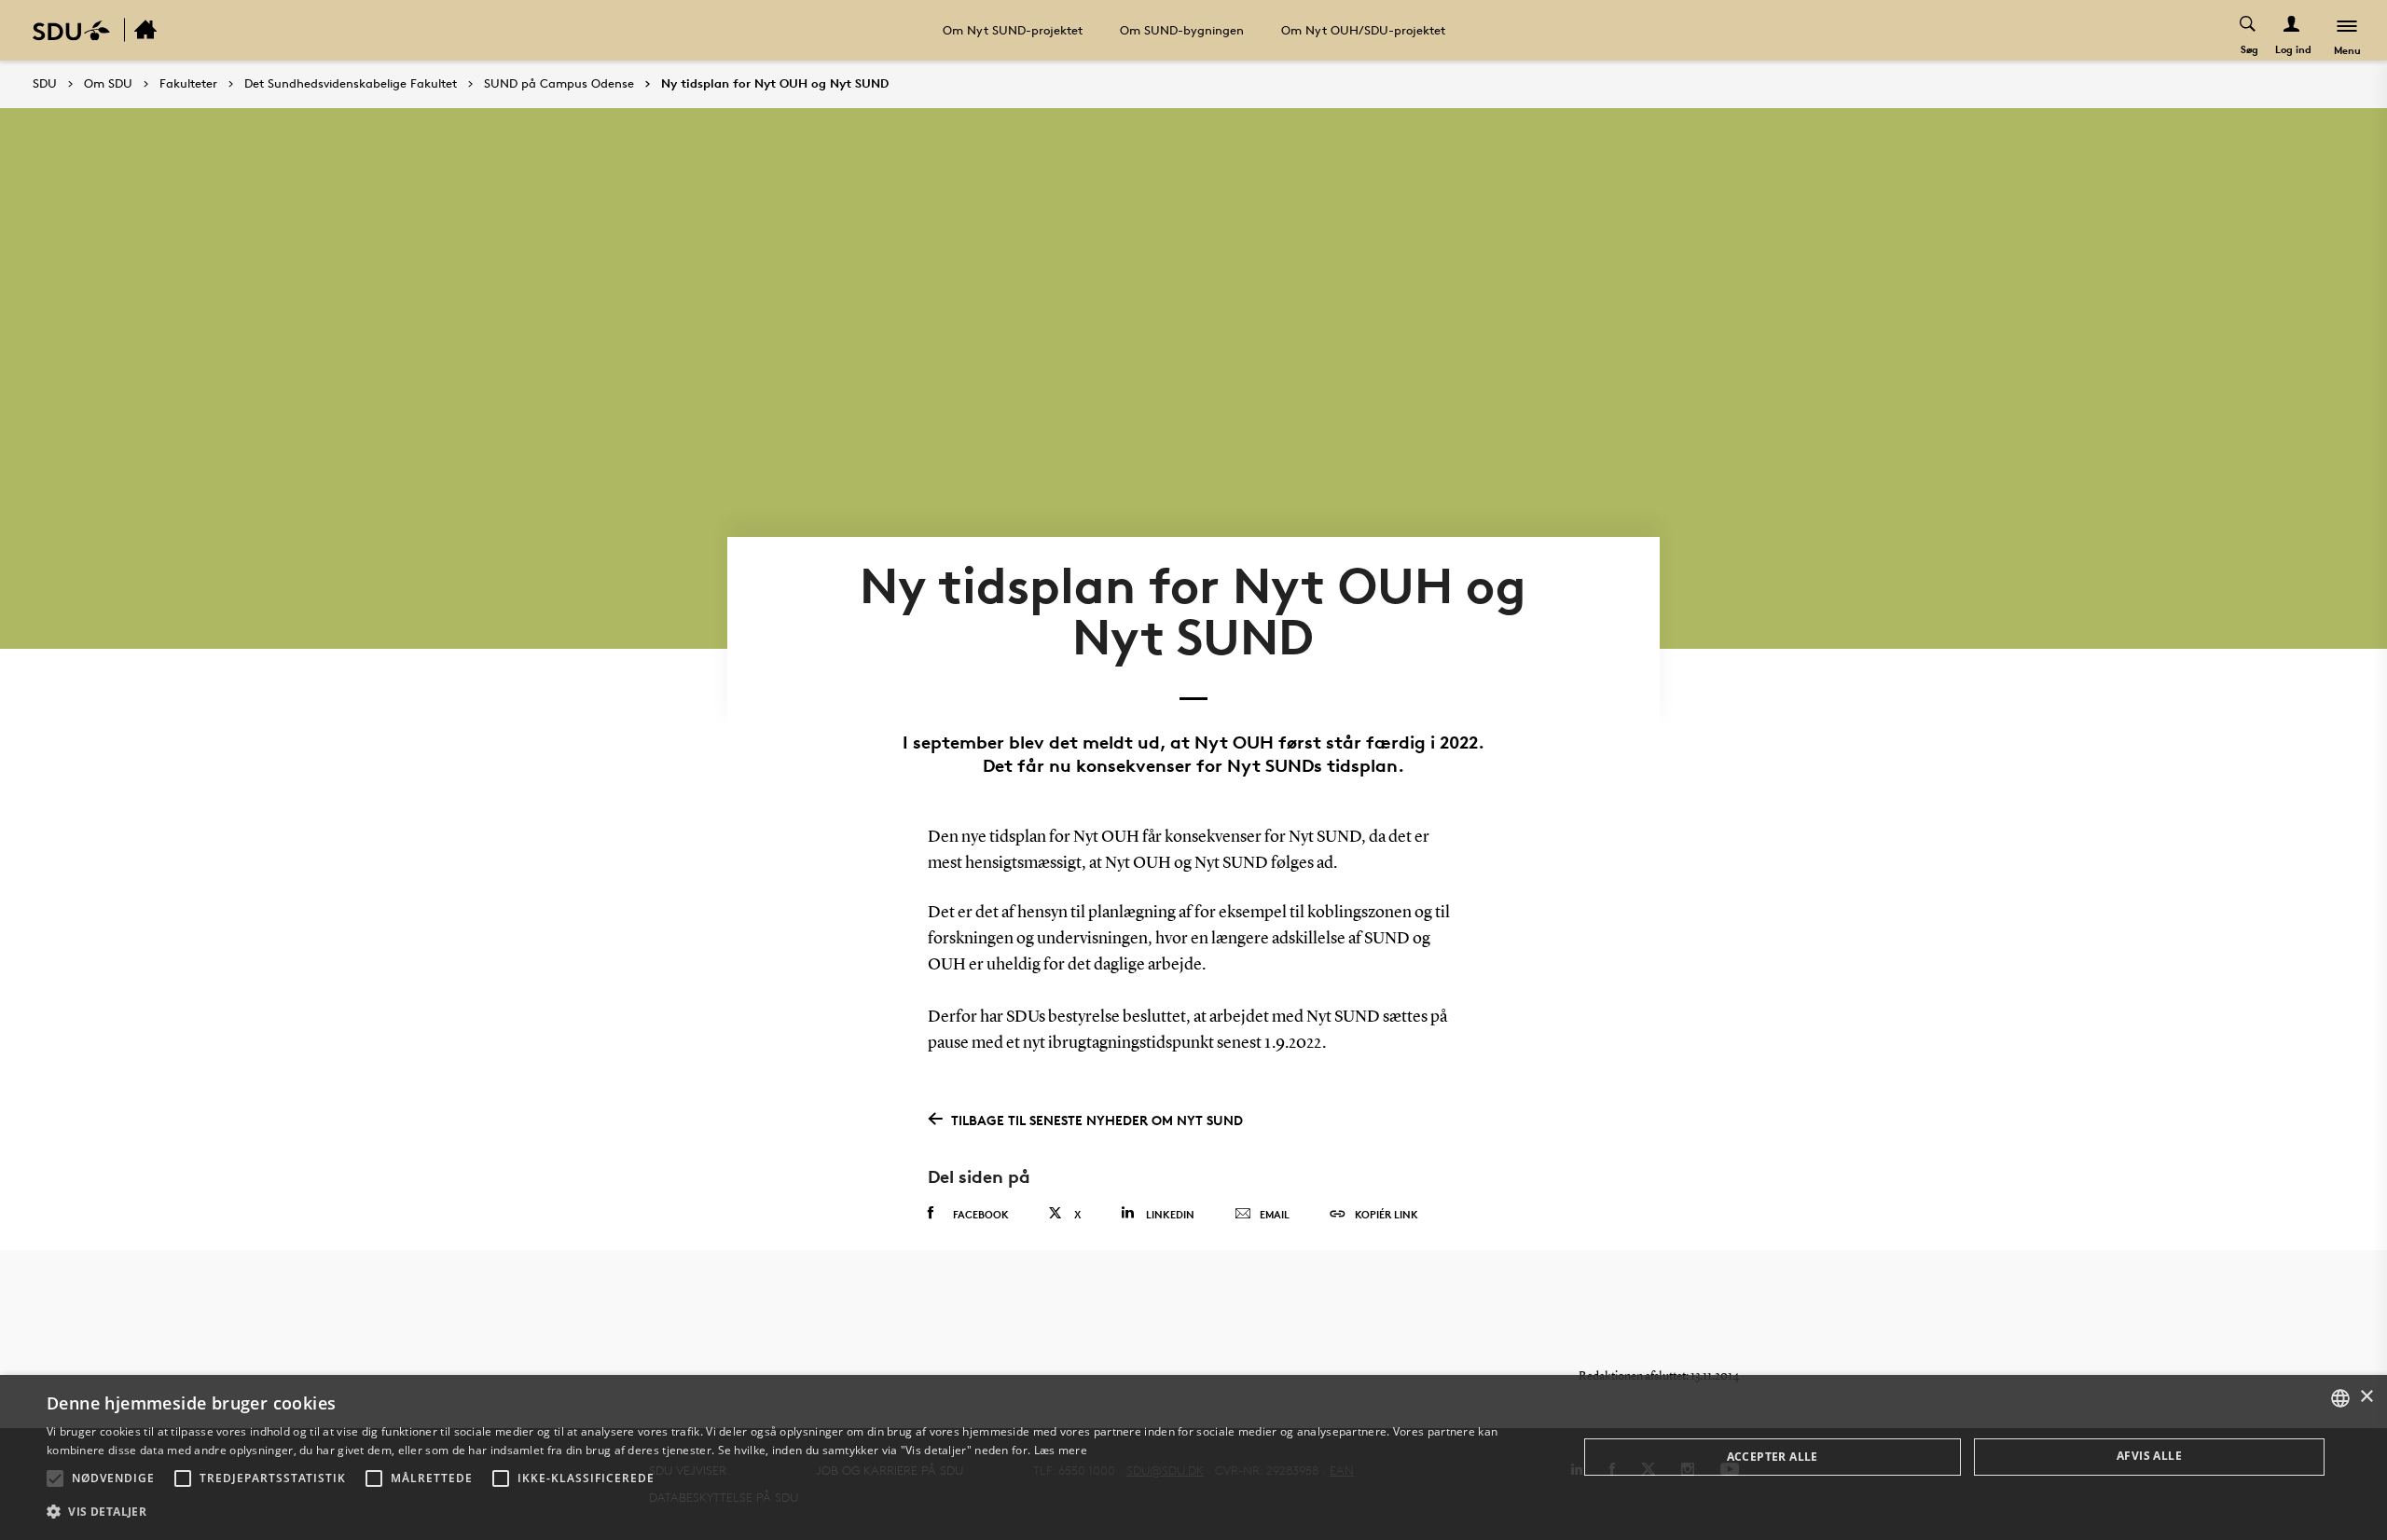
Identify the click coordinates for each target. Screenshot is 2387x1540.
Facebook (981, 1214)
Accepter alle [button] (1773, 1457)
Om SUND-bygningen (1182, 30)
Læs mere (1061, 1450)
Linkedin (1170, 1214)
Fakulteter (188, 84)
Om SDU (108, 84)
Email (1275, 1214)
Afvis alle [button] (2149, 1456)
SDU (45, 83)
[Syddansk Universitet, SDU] (71, 30)
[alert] (1193, 1457)
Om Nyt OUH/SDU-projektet (1363, 30)
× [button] (2366, 1397)
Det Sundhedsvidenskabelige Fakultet (351, 84)
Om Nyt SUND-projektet (1013, 30)
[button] (55, 1478)
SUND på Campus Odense (559, 84)
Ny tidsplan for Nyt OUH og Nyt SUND (775, 84)
